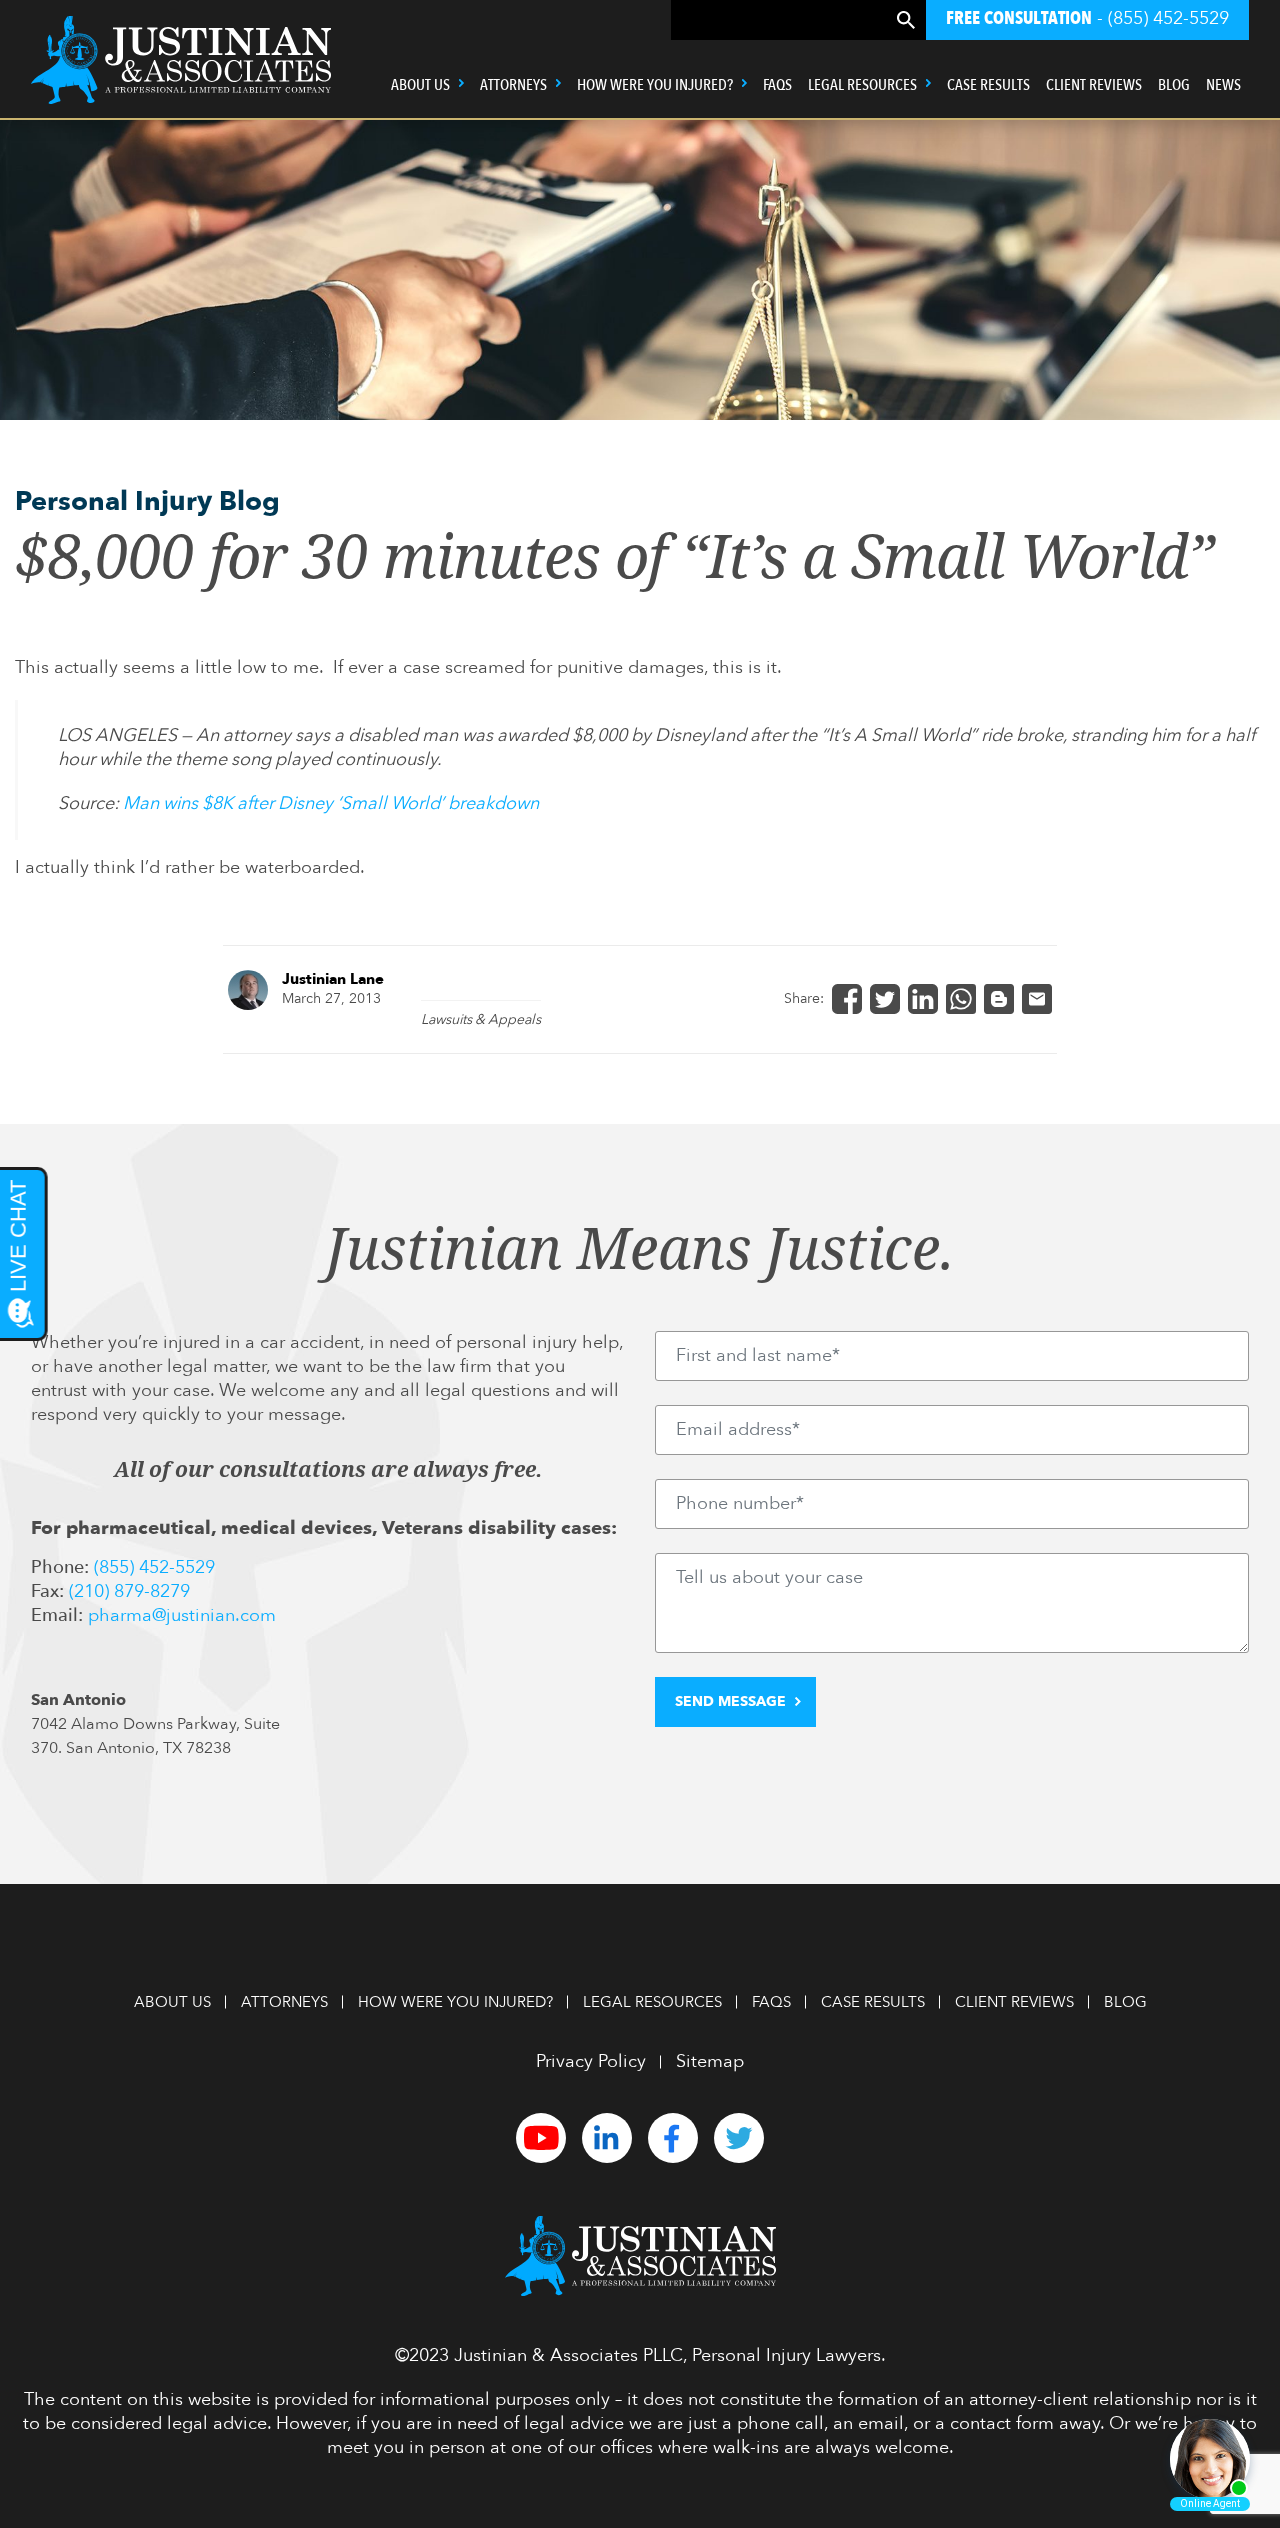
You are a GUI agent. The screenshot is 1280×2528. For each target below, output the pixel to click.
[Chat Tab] (640, 1264)
